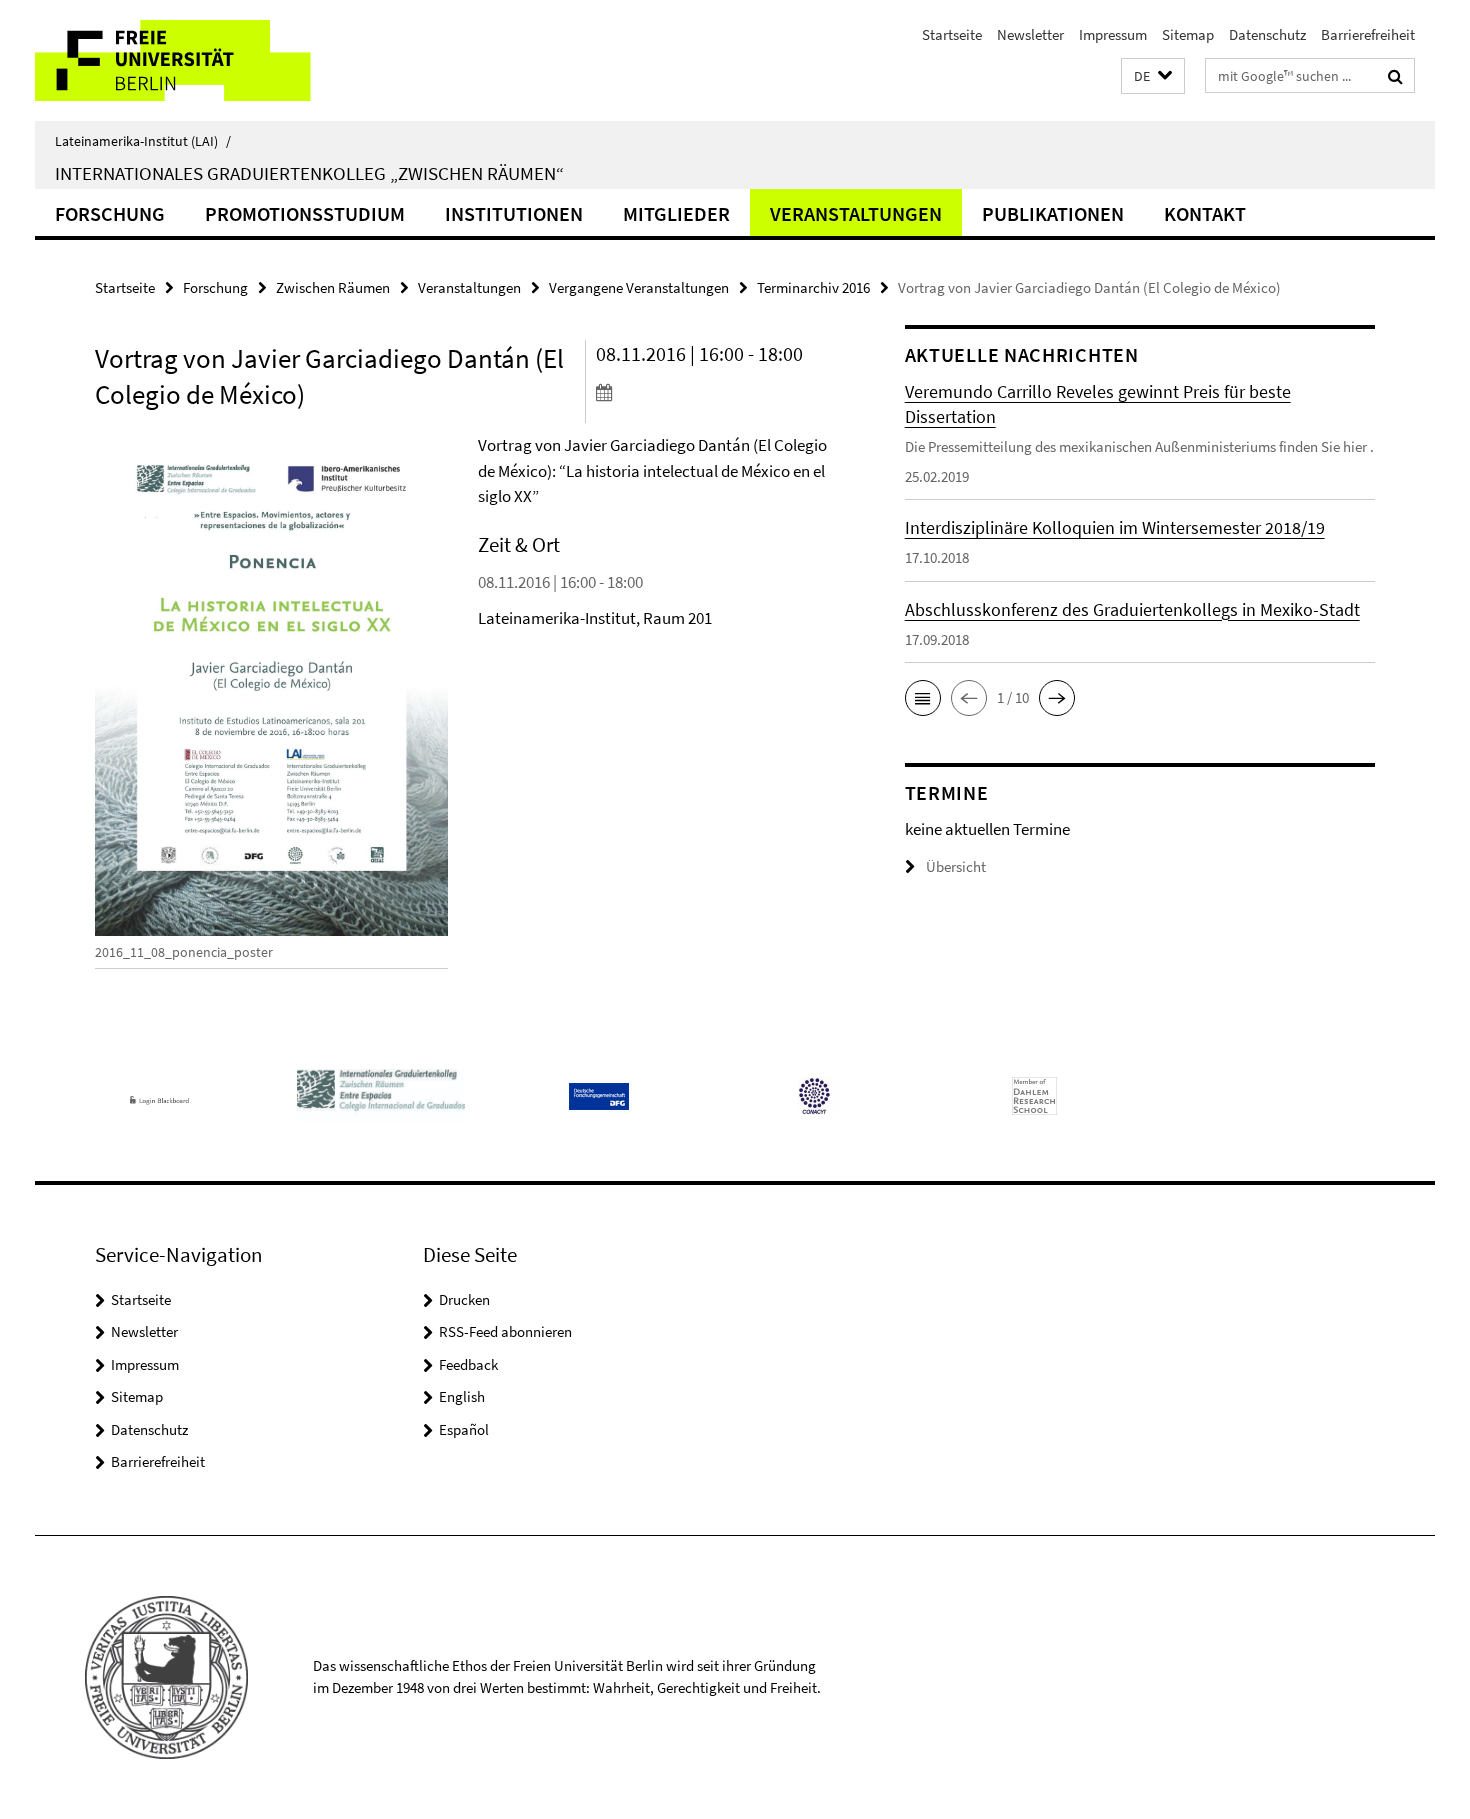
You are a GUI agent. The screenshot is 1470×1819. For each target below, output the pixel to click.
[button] (1153, 76)
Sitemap (1188, 34)
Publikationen (1053, 213)
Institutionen (514, 213)
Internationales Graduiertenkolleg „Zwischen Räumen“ (309, 173)
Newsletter (1030, 34)
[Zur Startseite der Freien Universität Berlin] (202, 60)
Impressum (1113, 34)
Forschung (110, 213)
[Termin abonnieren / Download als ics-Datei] (712, 392)
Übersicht (956, 866)
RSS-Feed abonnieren (505, 1331)
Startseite (952, 34)
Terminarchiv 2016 (813, 287)
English (462, 1396)
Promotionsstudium (305, 213)
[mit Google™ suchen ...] (1395, 76)
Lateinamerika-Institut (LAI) (143, 141)
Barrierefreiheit (1368, 34)
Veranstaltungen (856, 213)
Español (464, 1429)
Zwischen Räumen (333, 287)
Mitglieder (676, 213)
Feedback (468, 1364)
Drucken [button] (464, 1299)
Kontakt (1205, 213)
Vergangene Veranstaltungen (639, 287)
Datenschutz (1267, 34)
